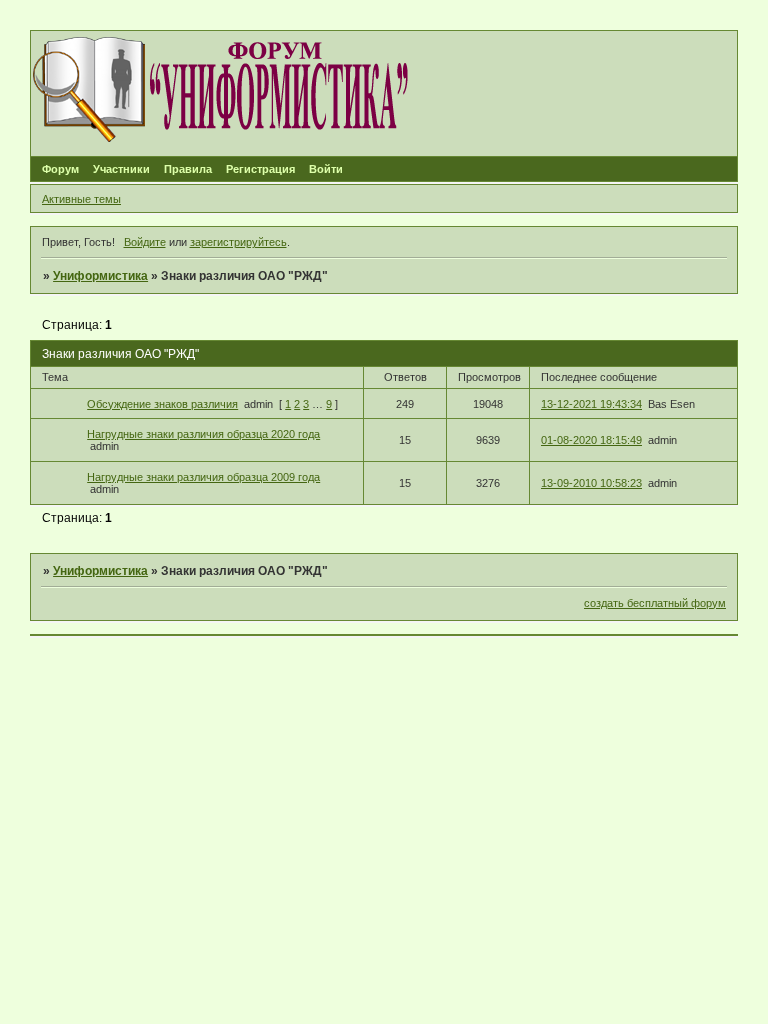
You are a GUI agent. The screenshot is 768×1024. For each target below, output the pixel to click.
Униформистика (100, 276)
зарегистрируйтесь (238, 242)
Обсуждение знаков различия (162, 404)
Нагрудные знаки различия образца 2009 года (203, 477)
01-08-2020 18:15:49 (591, 440)
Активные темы (81, 199)
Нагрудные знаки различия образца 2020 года (203, 434)
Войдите (145, 242)
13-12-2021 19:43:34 (591, 404)
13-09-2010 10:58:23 (591, 483)
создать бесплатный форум (655, 603)
